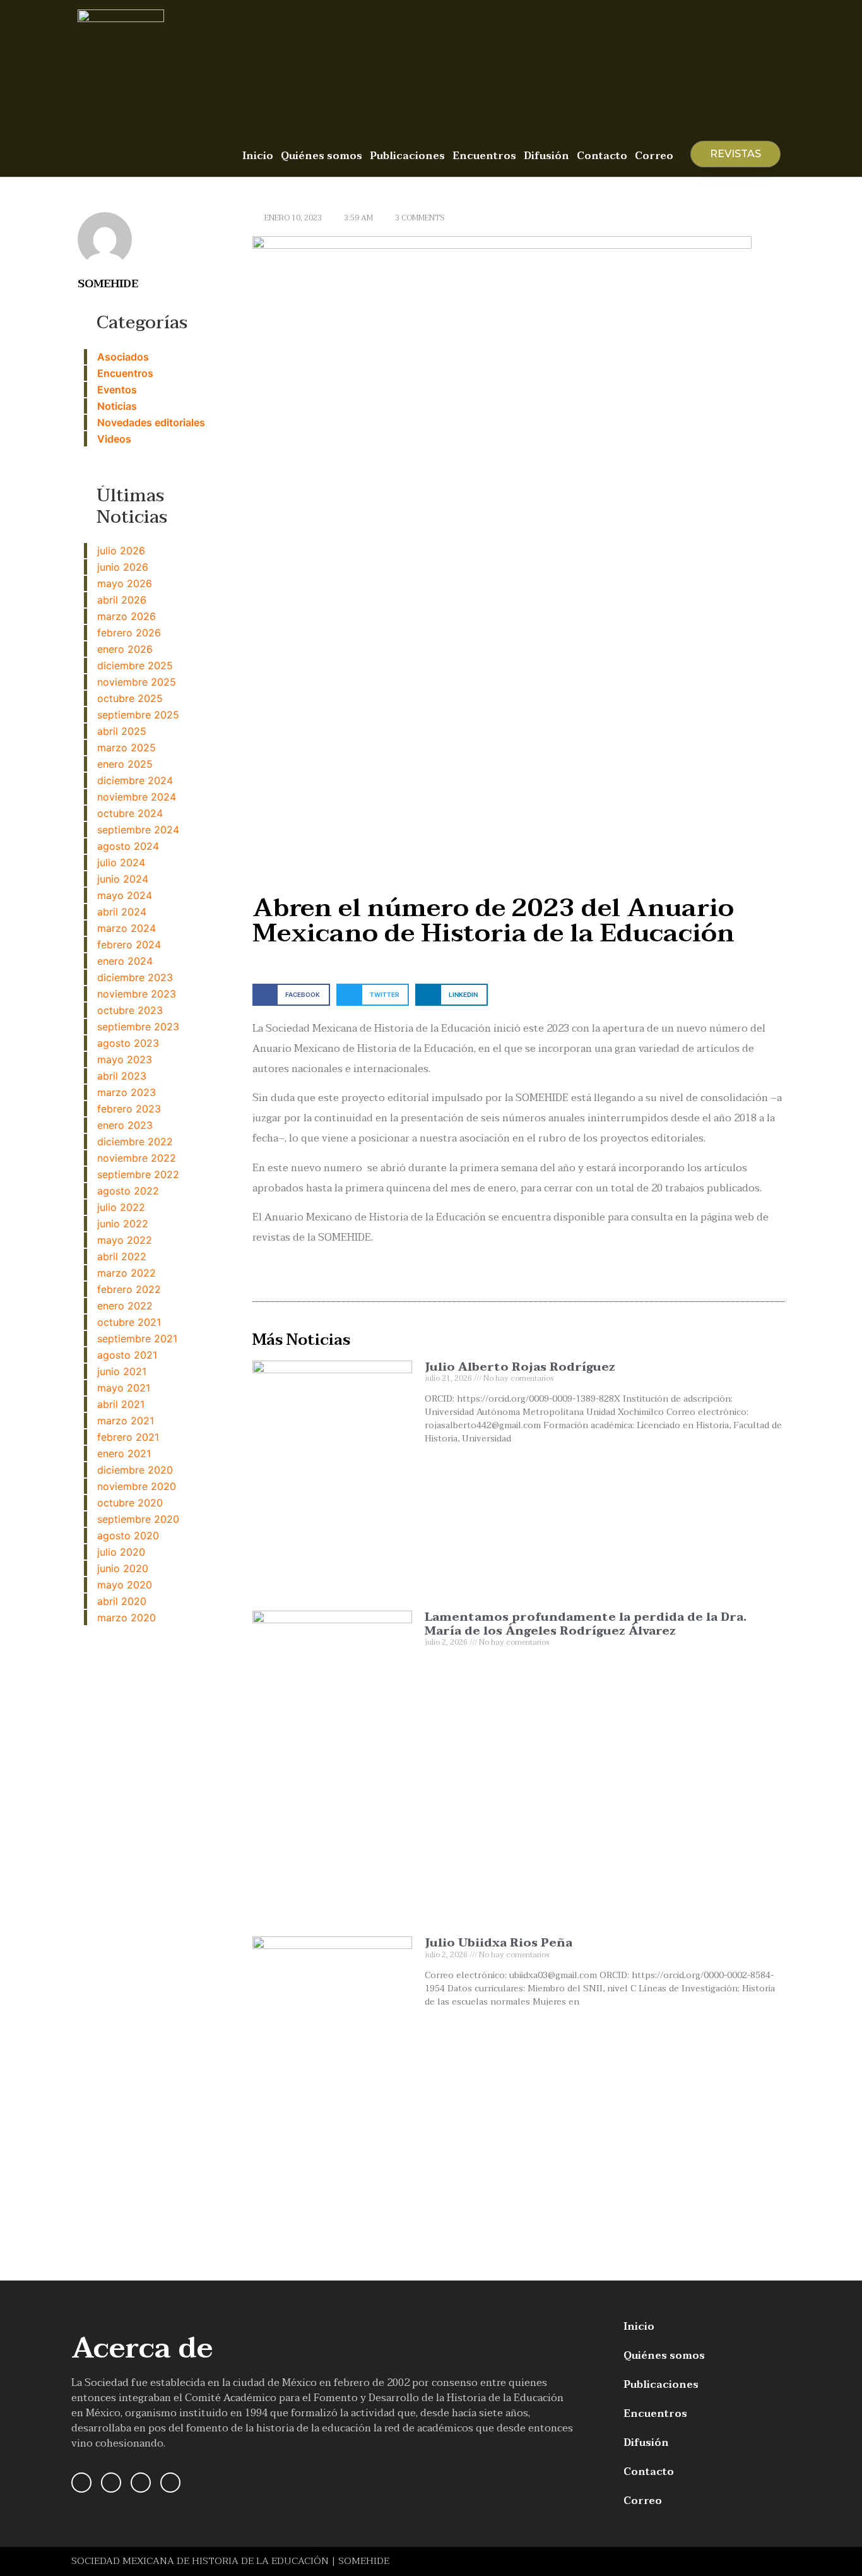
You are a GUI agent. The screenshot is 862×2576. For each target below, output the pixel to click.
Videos (114, 439)
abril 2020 (122, 1601)
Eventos (117, 390)
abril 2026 (122, 600)
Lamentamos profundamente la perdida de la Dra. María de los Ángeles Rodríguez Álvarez (586, 1624)
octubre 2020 (130, 1503)
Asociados (123, 357)
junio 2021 (122, 1371)
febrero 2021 (128, 1437)
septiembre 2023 (138, 1027)
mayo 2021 (124, 1388)
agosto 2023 (128, 1043)
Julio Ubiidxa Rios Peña (499, 1943)
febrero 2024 (129, 945)
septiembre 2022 (138, 1174)
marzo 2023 (127, 1092)
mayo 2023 (125, 1059)
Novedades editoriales (151, 422)
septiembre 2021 (137, 1339)
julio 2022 (121, 1207)
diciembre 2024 (135, 780)
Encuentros (484, 156)
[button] (291, 995)
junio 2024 (123, 879)
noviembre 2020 (137, 1486)
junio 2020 (123, 1568)
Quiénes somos (322, 156)
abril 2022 (122, 1256)
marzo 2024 (127, 928)
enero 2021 (124, 1453)
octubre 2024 (130, 813)
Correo (654, 156)
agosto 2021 (127, 1355)
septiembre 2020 (138, 1519)
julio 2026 (121, 551)
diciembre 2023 (135, 977)
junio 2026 (123, 567)
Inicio (258, 156)
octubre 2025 (130, 698)
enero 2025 (125, 764)
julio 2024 (121, 862)
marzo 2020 (127, 1618)
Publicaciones (407, 156)
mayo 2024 (125, 895)
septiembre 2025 (138, 715)
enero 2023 (125, 1125)
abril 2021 (121, 1404)
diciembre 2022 (135, 1142)
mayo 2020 (125, 1585)
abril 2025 (122, 731)
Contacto (602, 156)
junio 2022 (123, 1224)
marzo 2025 (127, 748)
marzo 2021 (126, 1421)
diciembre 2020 (135, 1470)
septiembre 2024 (138, 830)
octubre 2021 (129, 1322)
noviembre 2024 (137, 797)
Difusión (546, 156)
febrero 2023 (129, 1109)
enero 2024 (125, 961)
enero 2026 (125, 649)
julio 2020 (121, 1552)
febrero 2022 (129, 1289)
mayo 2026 (125, 583)
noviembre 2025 (137, 682)
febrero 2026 (129, 633)
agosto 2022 (128, 1191)
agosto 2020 (128, 1535)
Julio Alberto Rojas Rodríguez (520, 1367)
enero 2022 (125, 1306)
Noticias (117, 406)
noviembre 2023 (137, 994)
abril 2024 (122, 912)
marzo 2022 (127, 1273)
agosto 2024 (128, 846)
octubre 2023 (130, 1010)
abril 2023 (122, 1076)
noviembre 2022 (137, 1158)
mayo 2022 (125, 1240)
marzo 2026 (127, 616)
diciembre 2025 (135, 665)
